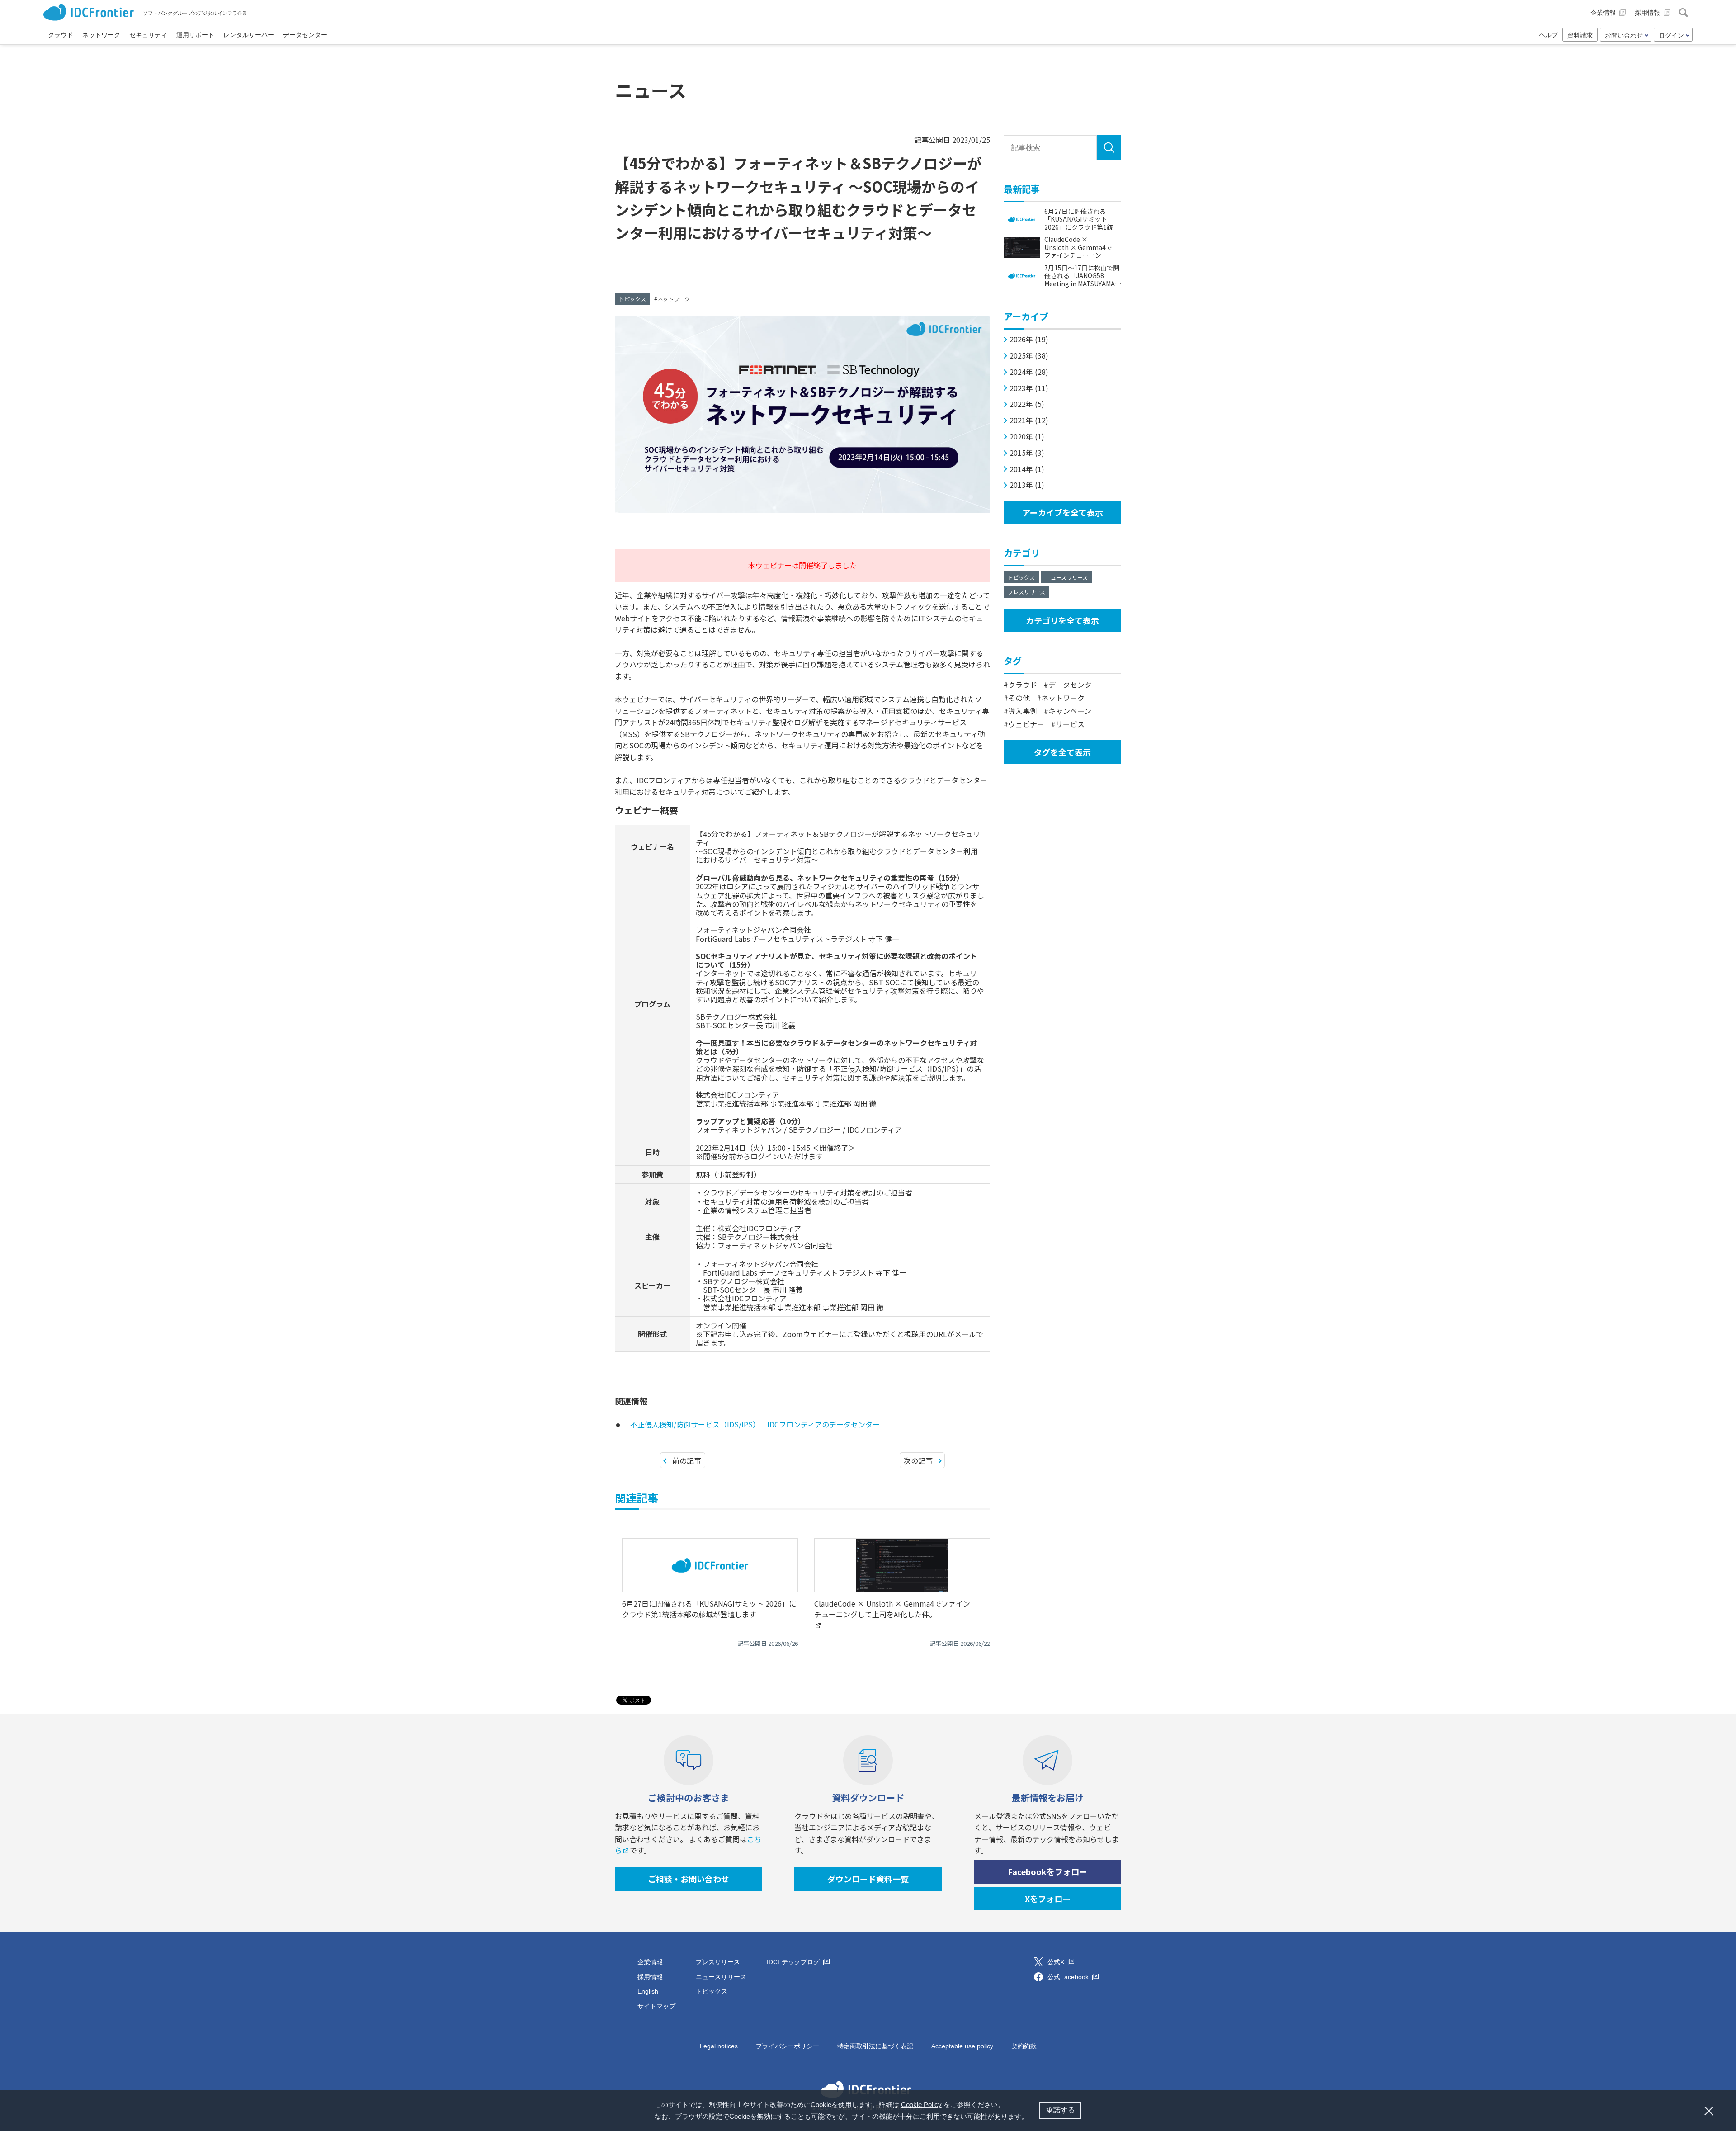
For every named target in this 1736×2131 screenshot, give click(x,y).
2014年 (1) (1027, 469)
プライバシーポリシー (788, 2046)
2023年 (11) (1029, 388)
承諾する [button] (1061, 2110)
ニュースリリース (1066, 577)
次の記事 (918, 1460)
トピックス (632, 299)
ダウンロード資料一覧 (868, 1879)
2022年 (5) (1027, 404)
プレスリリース (1026, 592)
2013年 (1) (1027, 485)
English (648, 1991)
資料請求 (1580, 35)
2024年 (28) (1029, 372)
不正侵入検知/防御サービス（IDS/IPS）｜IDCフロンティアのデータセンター (755, 1424)
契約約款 (1024, 2046)
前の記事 (687, 1460)
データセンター (1074, 685)
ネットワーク (674, 299)
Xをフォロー (1048, 1899)
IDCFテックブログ (794, 1962)
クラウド (1023, 685)
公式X (1057, 1962)
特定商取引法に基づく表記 (875, 2046)
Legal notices (719, 2046)
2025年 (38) (1029, 356)
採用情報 (650, 1977)
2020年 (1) (1027, 437)
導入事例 (1023, 711)
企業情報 (650, 1962)
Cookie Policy (921, 2105)
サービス (1070, 724)
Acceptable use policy (962, 2046)
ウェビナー (1026, 724)
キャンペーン (1070, 711)
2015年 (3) (1027, 453)
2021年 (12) (1029, 420)
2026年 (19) (1029, 339)
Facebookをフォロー (1047, 1871)
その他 (1019, 698)
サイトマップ (656, 2006)
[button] (1031, 2117)
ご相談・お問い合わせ (689, 1879)
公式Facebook (1069, 1977)
